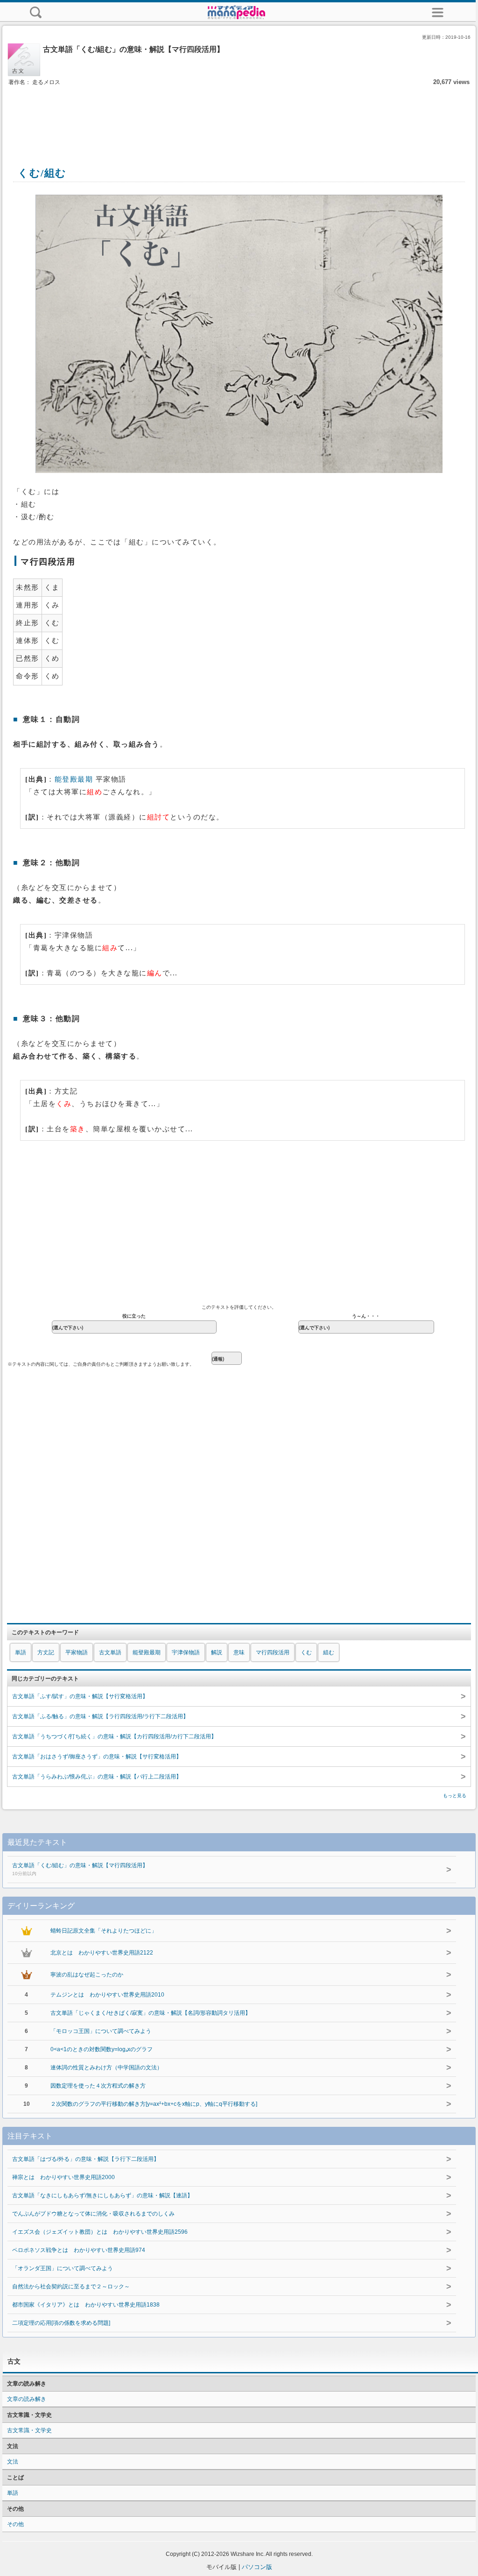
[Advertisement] (239, 116)
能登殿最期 (74, 779)
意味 (239, 1652)
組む (329, 1652)
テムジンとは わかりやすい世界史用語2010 (107, 1995)
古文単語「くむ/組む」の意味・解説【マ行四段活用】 (80, 1869)
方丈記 (46, 1652)
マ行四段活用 (273, 1652)
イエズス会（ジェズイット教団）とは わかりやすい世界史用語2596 (100, 2232)
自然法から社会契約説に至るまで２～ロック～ (71, 2287)
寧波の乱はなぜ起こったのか (87, 1975)
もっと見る (455, 1796)
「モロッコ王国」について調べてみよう (101, 2031)
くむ (306, 1652)
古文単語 (110, 1652)
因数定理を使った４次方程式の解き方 (98, 2086)
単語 (21, 1652)
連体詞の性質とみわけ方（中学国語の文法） (106, 2068)
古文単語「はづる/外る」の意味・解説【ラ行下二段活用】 (86, 2159)
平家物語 (77, 1652)
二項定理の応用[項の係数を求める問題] (61, 2323)
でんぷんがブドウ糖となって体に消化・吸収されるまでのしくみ (93, 2214)
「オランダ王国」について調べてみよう (63, 2268)
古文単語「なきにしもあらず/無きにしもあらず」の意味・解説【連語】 (102, 2195)
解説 (217, 1652)
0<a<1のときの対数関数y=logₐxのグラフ (102, 2049)
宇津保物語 (186, 1652)
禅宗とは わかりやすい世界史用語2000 (63, 2177)
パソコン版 (257, 2567)
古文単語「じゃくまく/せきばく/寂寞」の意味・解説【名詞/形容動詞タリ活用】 (151, 2013)
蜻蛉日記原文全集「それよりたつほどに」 (104, 1931)
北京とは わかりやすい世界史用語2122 (102, 1953)
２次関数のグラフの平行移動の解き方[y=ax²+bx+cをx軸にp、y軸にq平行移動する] (154, 2104)
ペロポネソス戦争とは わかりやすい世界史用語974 (79, 2250)
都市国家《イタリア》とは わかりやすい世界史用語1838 (86, 2305)
